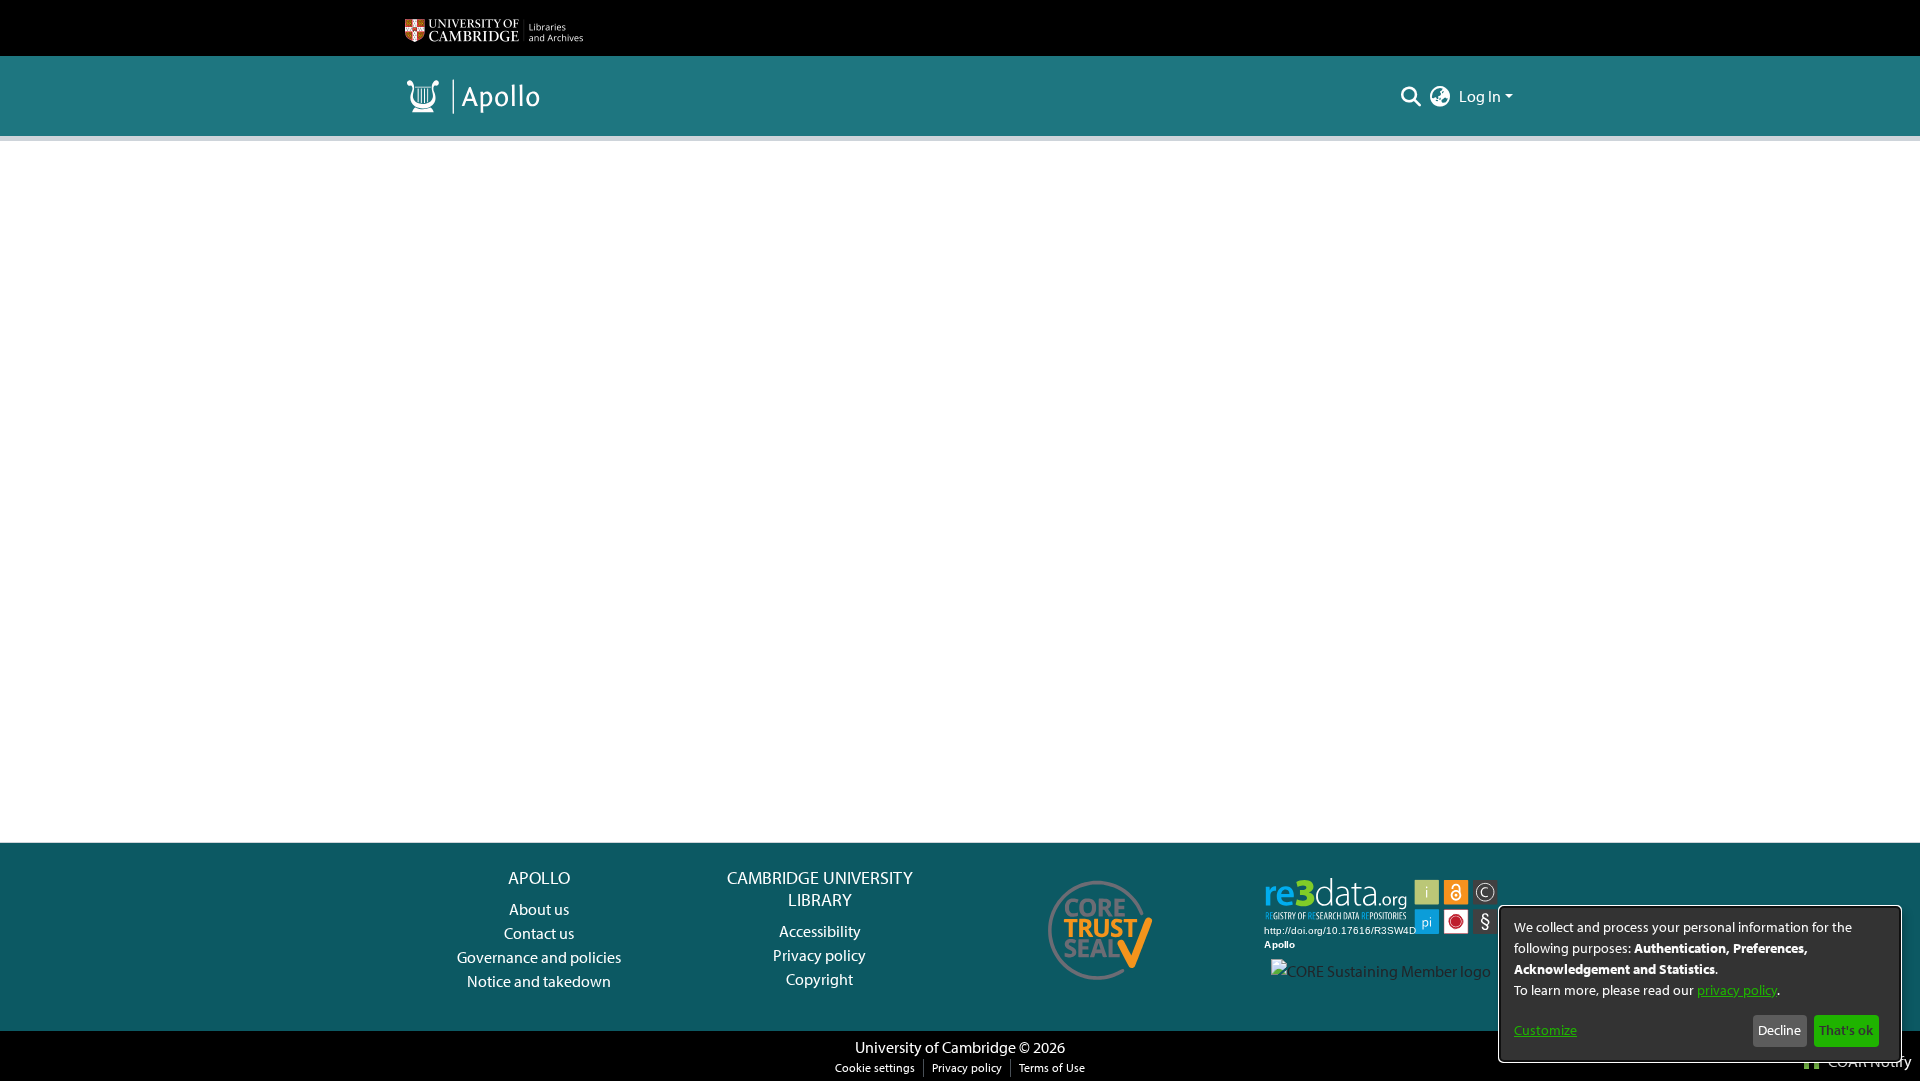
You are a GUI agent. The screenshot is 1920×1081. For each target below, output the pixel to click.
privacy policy (1737, 990)
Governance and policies (539, 957)
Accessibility (820, 931)
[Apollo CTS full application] (1100, 987)
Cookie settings (875, 1067)
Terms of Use (1052, 1067)
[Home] (494, 28)
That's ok (1846, 1030)
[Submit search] (1411, 96)
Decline (1779, 1030)
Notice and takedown (539, 981)
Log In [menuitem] (1480, 96)
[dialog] (1700, 984)
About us (539, 909)
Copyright (819, 979)
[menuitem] (1440, 96)
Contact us (539, 933)
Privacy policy (819, 955)
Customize (1545, 1030)
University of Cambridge (935, 1047)
